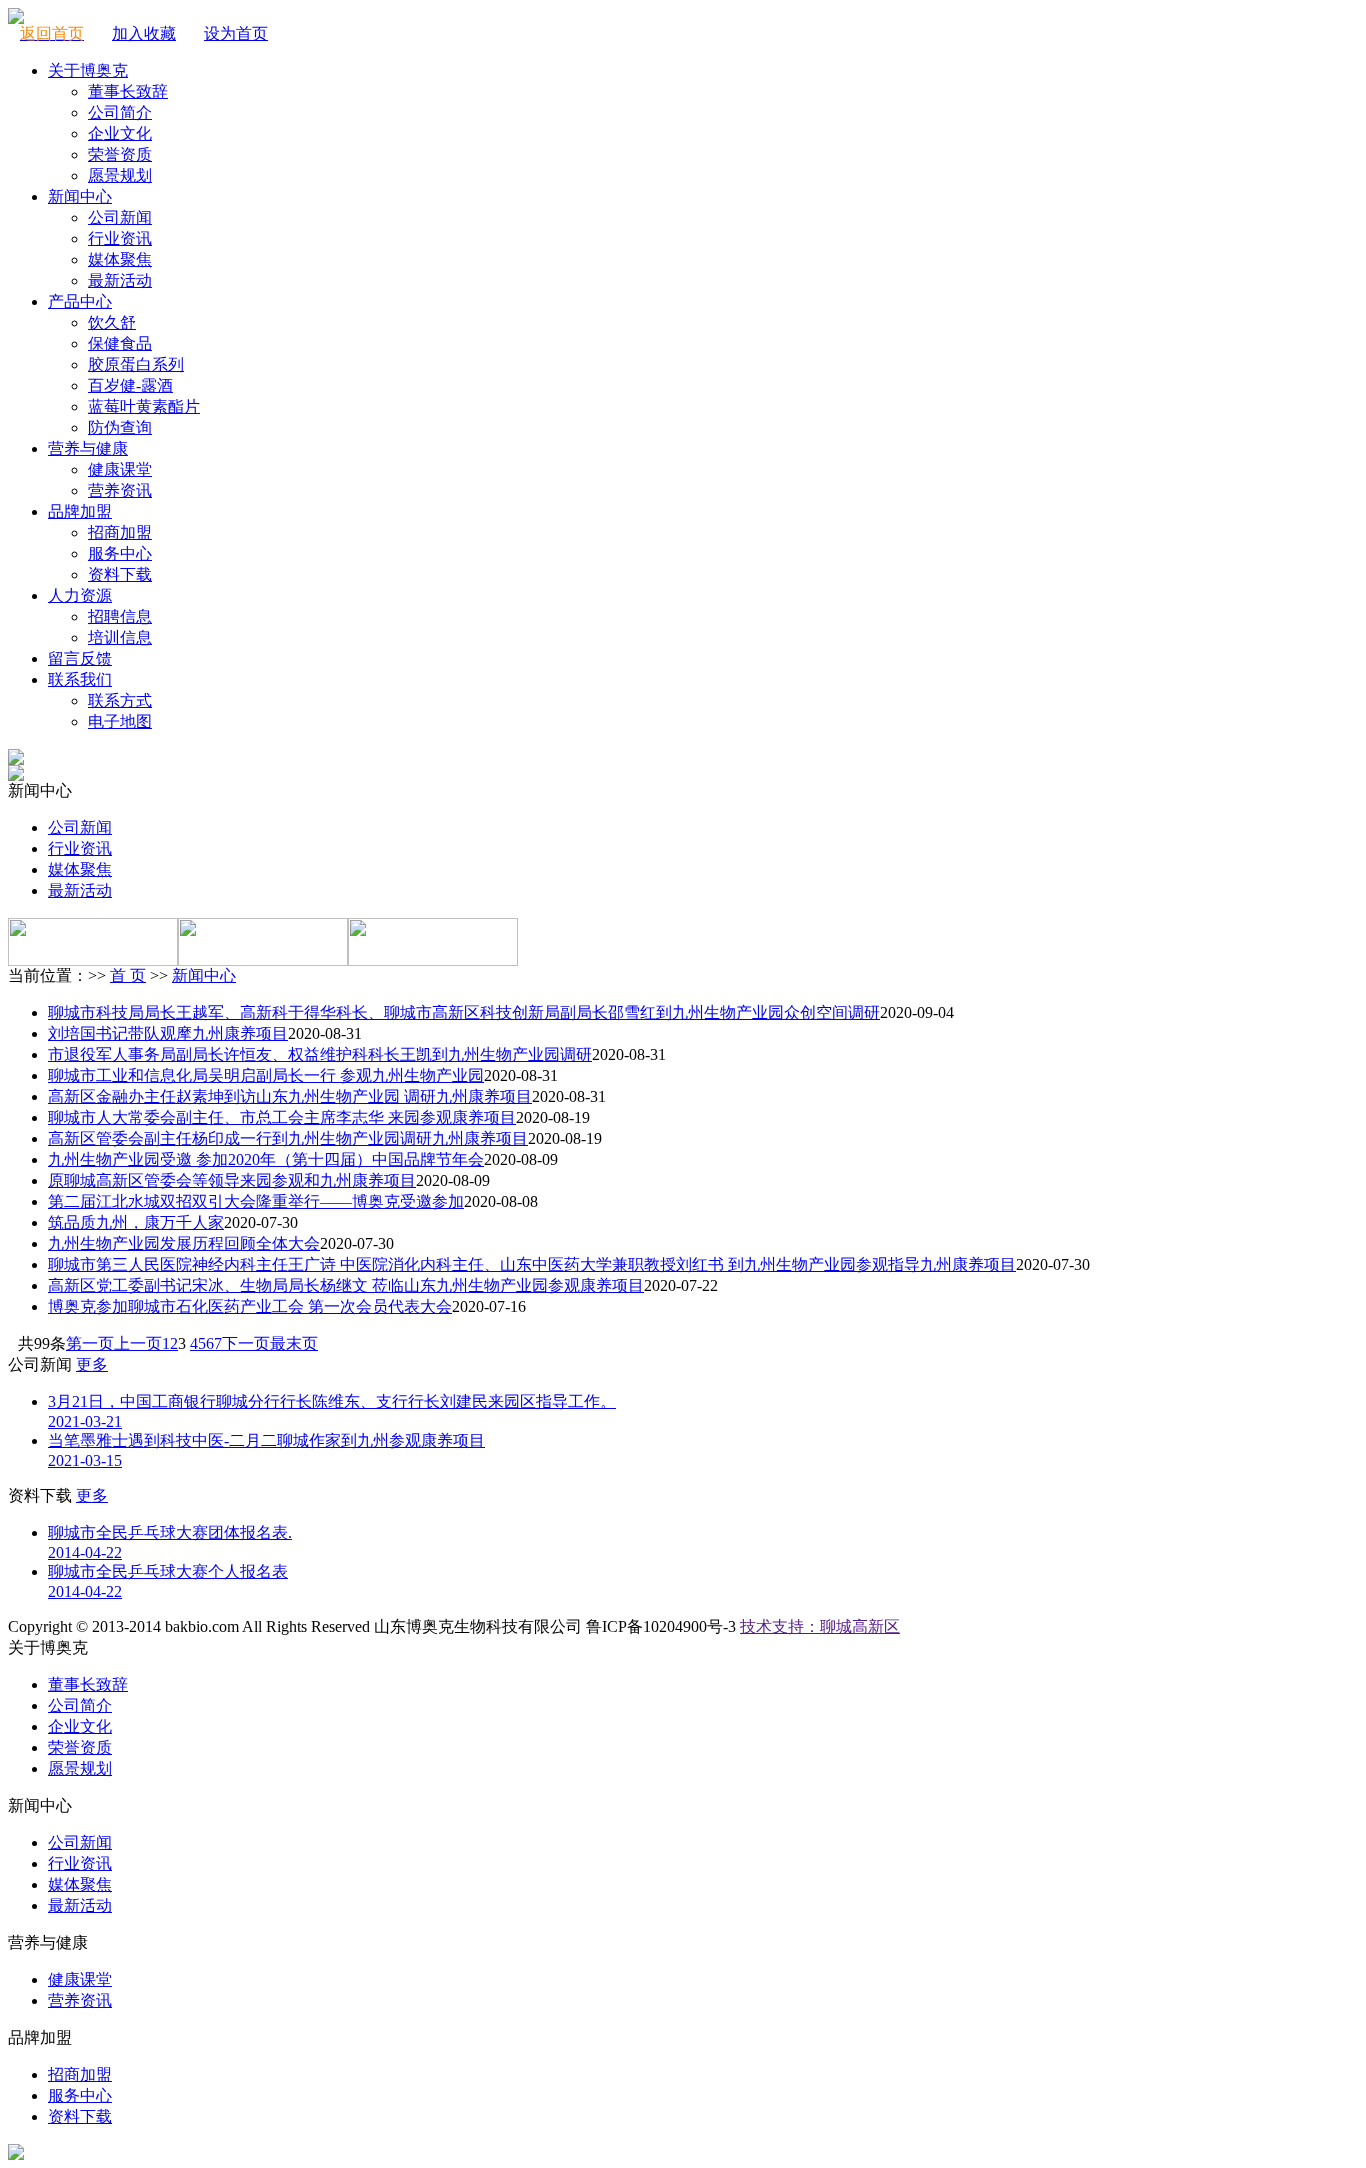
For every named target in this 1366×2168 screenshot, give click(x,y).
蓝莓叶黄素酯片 (144, 406)
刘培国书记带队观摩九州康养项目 (168, 1033)
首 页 (128, 975)
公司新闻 (120, 217)
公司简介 (120, 112)
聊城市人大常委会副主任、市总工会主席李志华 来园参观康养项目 (282, 1117)
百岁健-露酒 (130, 385)
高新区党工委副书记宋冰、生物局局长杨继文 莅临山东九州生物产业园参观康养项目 (346, 1285)
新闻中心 (80, 196)
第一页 (90, 1343)
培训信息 (120, 637)
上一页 (138, 1343)
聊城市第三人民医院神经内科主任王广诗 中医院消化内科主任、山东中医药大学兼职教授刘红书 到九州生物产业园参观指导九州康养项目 (532, 1264)
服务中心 (120, 553)
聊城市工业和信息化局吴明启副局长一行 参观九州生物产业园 (266, 1075)
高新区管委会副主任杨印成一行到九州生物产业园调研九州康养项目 (288, 1138)
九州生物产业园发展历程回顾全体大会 (184, 1243)
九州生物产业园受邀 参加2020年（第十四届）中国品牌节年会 (266, 1159)
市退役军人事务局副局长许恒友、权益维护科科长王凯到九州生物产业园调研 (320, 1054)
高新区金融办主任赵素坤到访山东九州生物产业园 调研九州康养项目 (290, 1096)
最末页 (294, 1343)
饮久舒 (112, 322)
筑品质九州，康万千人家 (136, 1222)
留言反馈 (80, 658)
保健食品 (120, 343)
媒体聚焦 (120, 259)
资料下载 (120, 574)
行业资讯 (120, 238)
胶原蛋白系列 (136, 364)
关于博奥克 (88, 70)
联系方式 (120, 700)
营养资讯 (120, 490)
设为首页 (236, 33)
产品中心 (80, 301)
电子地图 (120, 721)
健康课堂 (120, 469)
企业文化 (120, 133)
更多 (92, 1364)
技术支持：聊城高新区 (820, 1626)
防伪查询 (120, 427)
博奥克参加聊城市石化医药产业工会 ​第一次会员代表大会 (250, 1306)
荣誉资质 (120, 154)
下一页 (246, 1343)
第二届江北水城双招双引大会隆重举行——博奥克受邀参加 (256, 1201)
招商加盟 (120, 532)
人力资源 (80, 595)
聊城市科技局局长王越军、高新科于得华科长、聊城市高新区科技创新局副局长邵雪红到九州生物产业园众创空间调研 (464, 1012)
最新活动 (120, 280)
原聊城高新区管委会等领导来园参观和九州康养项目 (232, 1180)
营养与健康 (88, 448)
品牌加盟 (80, 511)
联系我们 (80, 679)
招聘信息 (120, 616)
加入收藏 (144, 33)
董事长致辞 (128, 91)
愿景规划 (120, 175)
